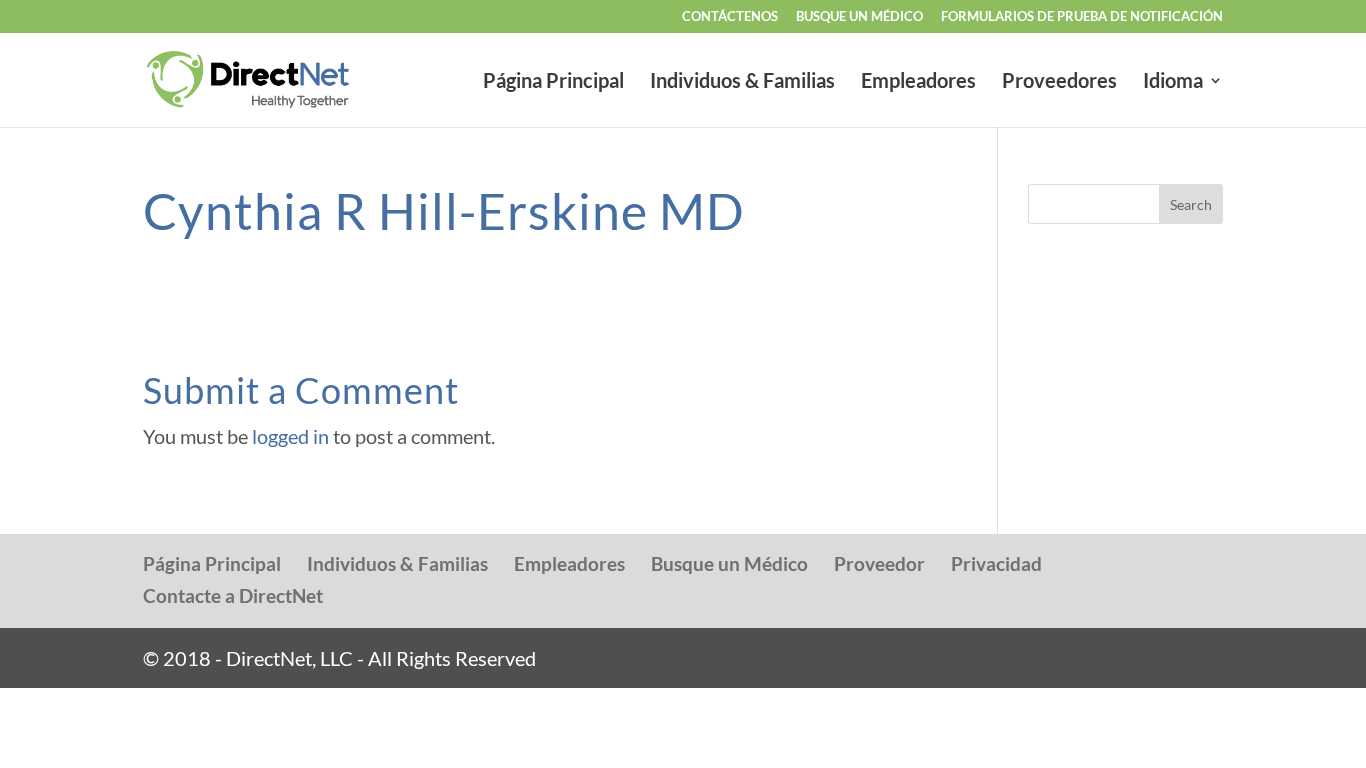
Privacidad (996, 563)
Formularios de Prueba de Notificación (1082, 17)
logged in (290, 436)
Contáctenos (730, 17)
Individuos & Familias (742, 82)
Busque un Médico (729, 563)
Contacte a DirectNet (233, 595)
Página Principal (553, 82)
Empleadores (918, 82)
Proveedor (879, 563)
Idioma (1173, 82)
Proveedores (1059, 82)
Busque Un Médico (859, 17)
